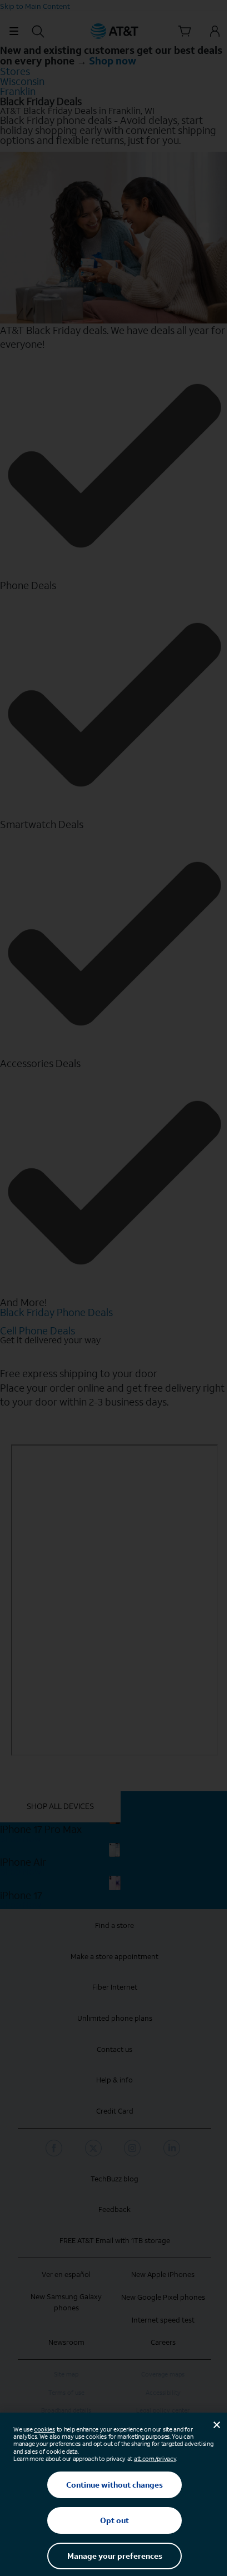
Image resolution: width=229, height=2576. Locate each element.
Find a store (114, 1925)
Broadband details (66, 2411)
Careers (163, 2342)
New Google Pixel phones (163, 2297)
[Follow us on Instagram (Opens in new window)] (134, 2148)
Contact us (114, 2049)
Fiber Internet (115, 1987)
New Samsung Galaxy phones (66, 2302)
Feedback (114, 2209)
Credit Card (115, 2111)
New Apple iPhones (163, 2274)
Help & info (114, 2080)
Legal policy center (163, 2411)
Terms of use (66, 2393)
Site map (66, 2375)
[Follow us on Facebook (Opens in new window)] (56, 2148)
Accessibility (163, 2393)
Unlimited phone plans (115, 2018)
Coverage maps (163, 2375)
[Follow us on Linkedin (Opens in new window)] (173, 2148)
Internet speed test (163, 2320)
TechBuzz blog (114, 2179)
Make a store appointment (114, 1957)
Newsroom (66, 2342)
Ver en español (66, 2274)
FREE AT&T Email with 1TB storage (115, 2241)
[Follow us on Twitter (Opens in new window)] (95, 2148)
